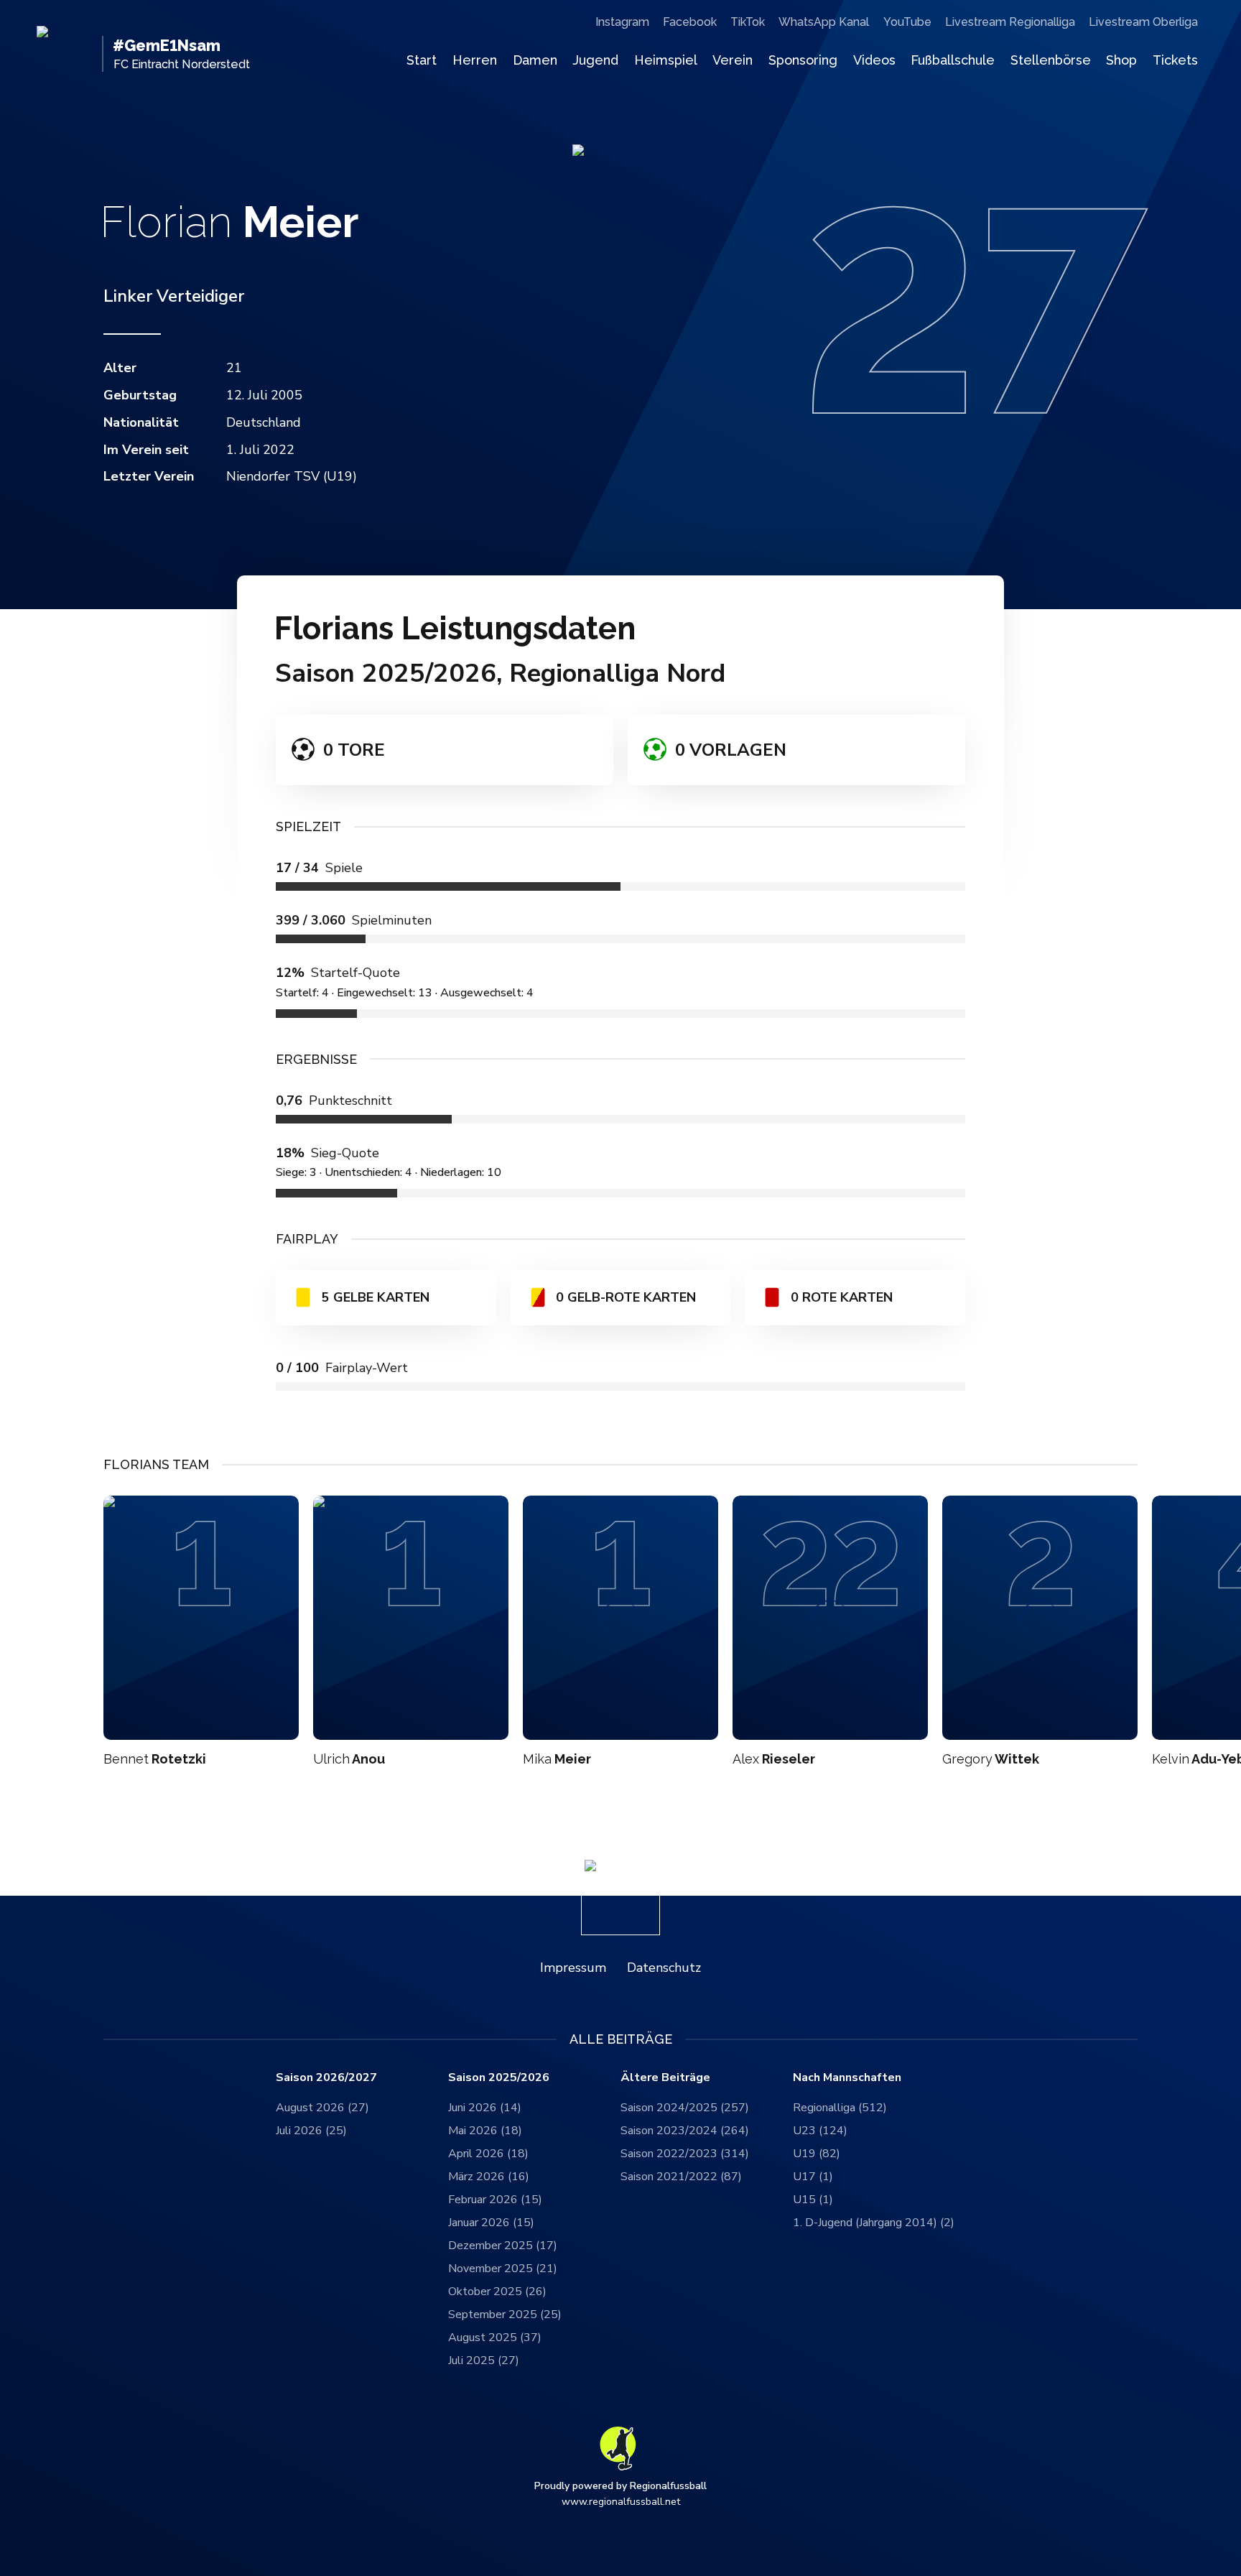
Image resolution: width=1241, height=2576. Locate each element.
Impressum (573, 1968)
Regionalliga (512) (840, 2108)
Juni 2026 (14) (485, 2108)
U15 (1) (813, 2200)
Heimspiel (666, 60)
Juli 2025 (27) (484, 2360)
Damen (535, 60)
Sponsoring (803, 60)
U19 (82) (817, 2154)
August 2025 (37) (495, 2338)
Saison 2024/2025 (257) (685, 2108)
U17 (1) (813, 2177)
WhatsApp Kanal (824, 22)
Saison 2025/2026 (499, 2078)
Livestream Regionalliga (1010, 22)
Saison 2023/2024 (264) (685, 2131)
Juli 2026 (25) (311, 2131)
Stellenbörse (1051, 60)
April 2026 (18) (488, 2154)
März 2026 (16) (489, 2177)
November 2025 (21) (503, 2269)
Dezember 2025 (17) (503, 2246)
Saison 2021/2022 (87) (681, 2177)
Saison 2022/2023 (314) (685, 2154)
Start (422, 60)
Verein (733, 60)
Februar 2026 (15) (495, 2200)
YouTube (907, 22)
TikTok (748, 22)
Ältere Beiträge (665, 2078)
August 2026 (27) (322, 2108)
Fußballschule (953, 60)
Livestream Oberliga (1143, 22)
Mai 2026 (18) (485, 2131)
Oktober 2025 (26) (497, 2292)
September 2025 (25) (505, 2315)
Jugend (595, 60)
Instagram (622, 22)
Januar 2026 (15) (491, 2223)
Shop (1121, 60)
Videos (874, 60)
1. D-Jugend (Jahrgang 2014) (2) (874, 2223)
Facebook (690, 22)
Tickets (1175, 60)
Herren (475, 60)
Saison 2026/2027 (326, 2078)
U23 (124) (820, 2131)
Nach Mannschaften (847, 2078)
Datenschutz (664, 1968)
